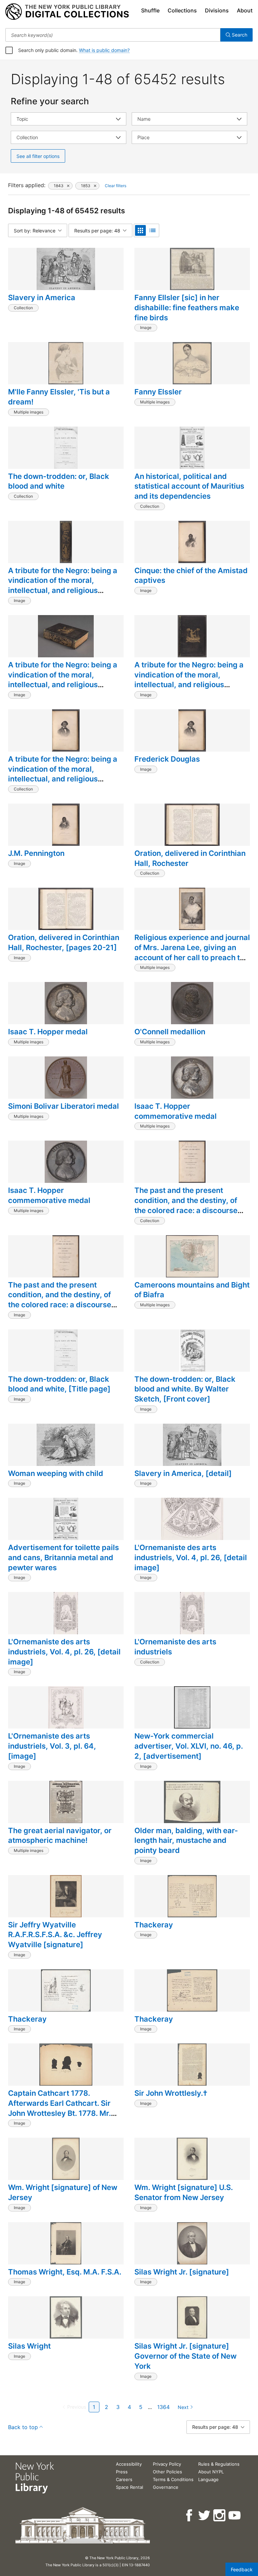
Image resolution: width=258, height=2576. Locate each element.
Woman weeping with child (56, 1473)
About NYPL (211, 2472)
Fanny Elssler (158, 392)
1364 (163, 2407)
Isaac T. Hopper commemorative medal (176, 1111)
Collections (182, 10)
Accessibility (129, 2464)
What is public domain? (104, 50)
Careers (124, 2479)
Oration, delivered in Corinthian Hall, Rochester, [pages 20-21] (64, 942)
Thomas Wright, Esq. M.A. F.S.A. (65, 2272)
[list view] (153, 230)
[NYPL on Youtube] (235, 2515)
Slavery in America (42, 297)
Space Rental (130, 2487)
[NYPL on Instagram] (220, 2515)
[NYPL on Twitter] (205, 2515)
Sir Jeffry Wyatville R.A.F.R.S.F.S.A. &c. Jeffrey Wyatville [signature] (55, 1935)
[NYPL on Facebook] (190, 2515)
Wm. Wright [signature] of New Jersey (63, 2192)
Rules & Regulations (219, 2464)
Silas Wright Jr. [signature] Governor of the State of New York (185, 2356)
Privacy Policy (167, 2464)
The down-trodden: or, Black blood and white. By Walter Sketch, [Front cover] (185, 1389)
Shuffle (150, 10)
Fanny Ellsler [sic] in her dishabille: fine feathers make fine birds (187, 307)
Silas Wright (29, 2346)
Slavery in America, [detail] (183, 1473)
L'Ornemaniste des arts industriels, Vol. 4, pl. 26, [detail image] (191, 1557)
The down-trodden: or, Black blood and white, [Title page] (59, 1384)
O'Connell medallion (170, 1032)
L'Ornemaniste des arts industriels (175, 1647)
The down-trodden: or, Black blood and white (59, 481)
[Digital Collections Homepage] (67, 12)
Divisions (217, 10)
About (245, 10)
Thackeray (154, 1925)
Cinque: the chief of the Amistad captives (191, 576)
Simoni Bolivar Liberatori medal (63, 1106)
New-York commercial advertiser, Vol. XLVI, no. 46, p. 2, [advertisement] (189, 1746)
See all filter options (38, 156)
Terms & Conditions (173, 2479)
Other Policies (167, 2472)
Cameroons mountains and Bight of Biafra (192, 1290)
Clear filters (116, 186)
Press (122, 2472)
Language (208, 2479)
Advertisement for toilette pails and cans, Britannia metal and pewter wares (63, 1557)
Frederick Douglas (167, 759)
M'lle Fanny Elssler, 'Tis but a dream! (59, 397)
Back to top (23, 2427)
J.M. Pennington (36, 853)
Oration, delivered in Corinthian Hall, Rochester (190, 858)
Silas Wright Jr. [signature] (182, 2272)
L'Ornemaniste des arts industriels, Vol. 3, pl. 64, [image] (52, 1746)
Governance (166, 2487)
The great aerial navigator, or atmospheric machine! (60, 1835)
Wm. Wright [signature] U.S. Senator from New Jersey (184, 2192)
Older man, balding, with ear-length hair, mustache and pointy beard (186, 1840)
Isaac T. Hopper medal (48, 1032)
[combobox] (113, 35)
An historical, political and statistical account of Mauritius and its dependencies (189, 486)
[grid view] (140, 230)
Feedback (242, 2569)
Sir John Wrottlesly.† (171, 2093)
